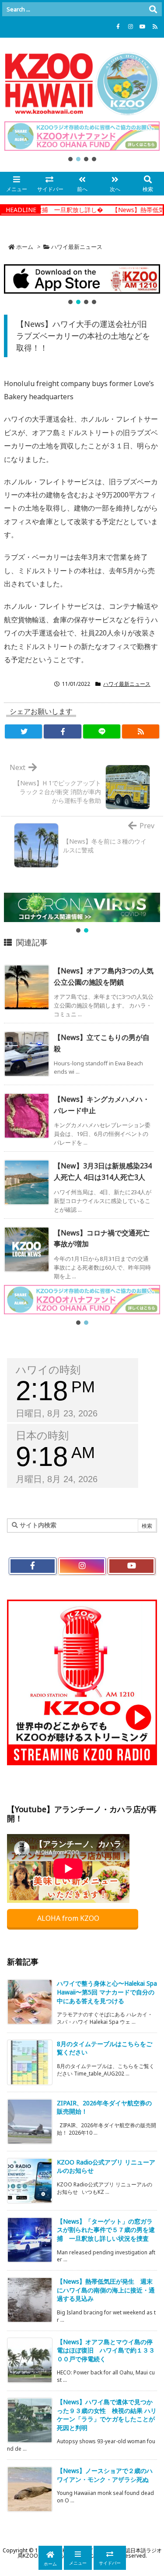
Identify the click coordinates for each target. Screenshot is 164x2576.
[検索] (153, 9)
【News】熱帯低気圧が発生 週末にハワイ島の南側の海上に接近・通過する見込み (106, 2290)
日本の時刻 (42, 1435)
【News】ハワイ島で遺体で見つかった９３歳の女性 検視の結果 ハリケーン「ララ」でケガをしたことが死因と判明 (107, 2415)
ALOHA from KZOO (69, 1918)
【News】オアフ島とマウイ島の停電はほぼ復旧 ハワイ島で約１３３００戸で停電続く (106, 2350)
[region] (82, 142)
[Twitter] (23, 731)
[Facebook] (118, 27)
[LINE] (102, 731)
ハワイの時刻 (48, 1370)
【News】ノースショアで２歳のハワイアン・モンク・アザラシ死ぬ (105, 2475)
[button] (82, 136)
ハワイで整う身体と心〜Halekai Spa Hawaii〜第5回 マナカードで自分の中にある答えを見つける (107, 1992)
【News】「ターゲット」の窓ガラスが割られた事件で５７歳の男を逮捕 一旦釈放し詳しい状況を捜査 (106, 2230)
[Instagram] (130, 27)
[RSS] (155, 27)
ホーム (25, 247)
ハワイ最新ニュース (77, 247)
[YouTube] (143, 27)
